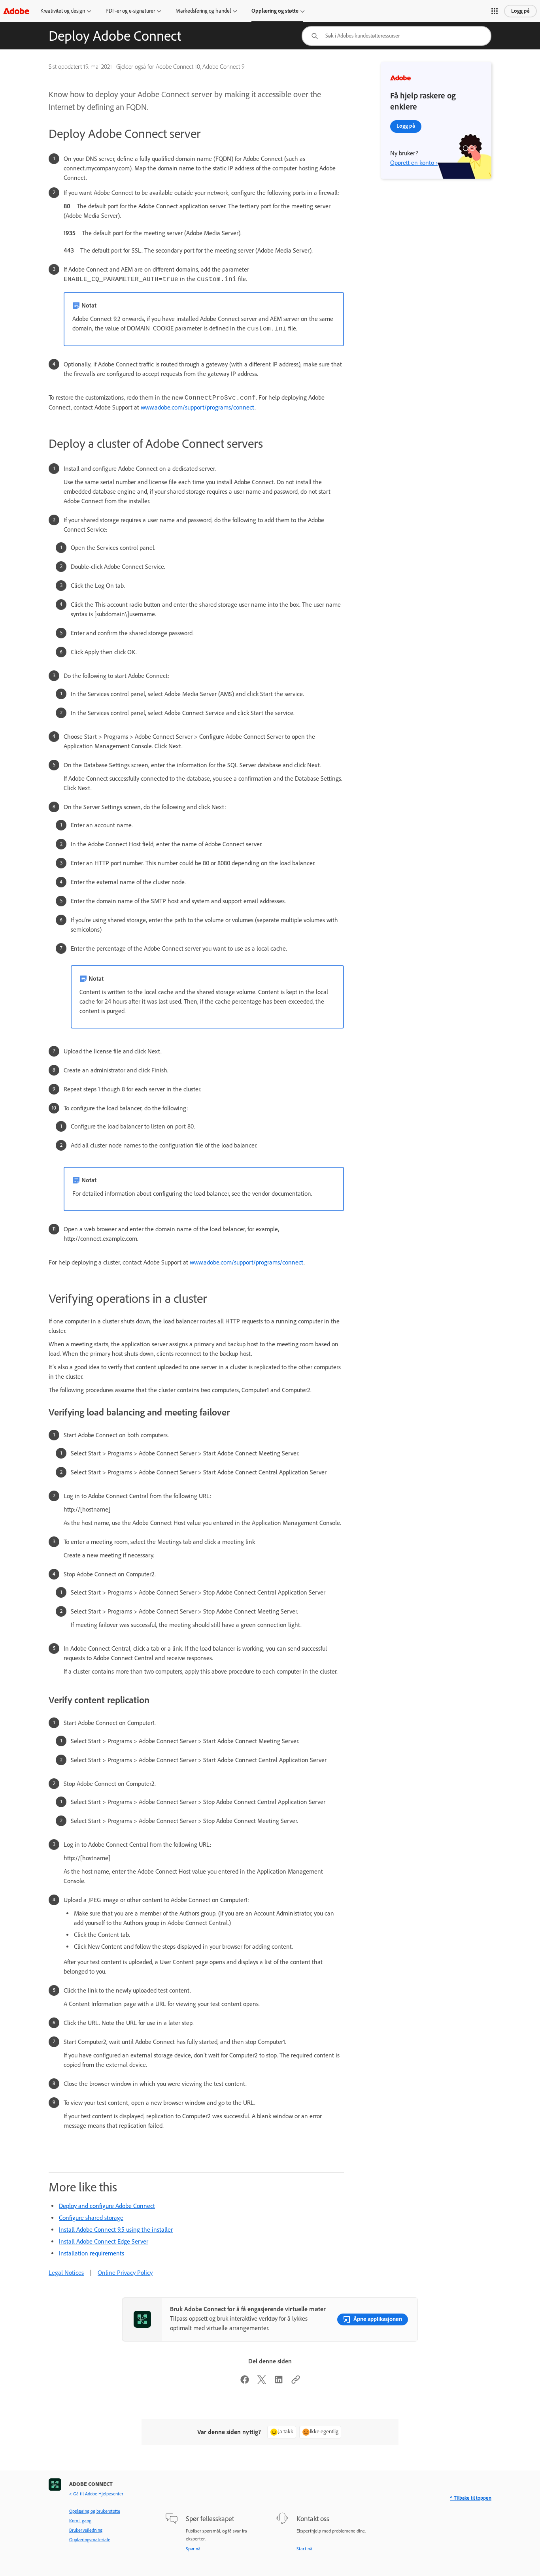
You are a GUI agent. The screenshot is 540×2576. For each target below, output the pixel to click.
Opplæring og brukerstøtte (95, 2511)
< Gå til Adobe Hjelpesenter (96, 2494)
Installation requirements (92, 2253)
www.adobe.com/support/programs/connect (198, 407)
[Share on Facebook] (245, 2382)
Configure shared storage (91, 2218)
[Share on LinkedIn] (279, 2382)
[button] (495, 11)
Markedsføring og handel (203, 11)
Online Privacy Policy (125, 2273)
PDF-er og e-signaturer (130, 11)
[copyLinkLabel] (296, 2382)
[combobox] (397, 36)
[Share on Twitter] (262, 2382)
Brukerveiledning (86, 2530)
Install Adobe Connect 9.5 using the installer (116, 2230)
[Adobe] (16, 11)
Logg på (520, 11)
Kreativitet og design (63, 11)
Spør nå (193, 2549)
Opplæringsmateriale (90, 2540)
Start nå (304, 2549)
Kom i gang (80, 2521)
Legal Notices (66, 2273)
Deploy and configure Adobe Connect (107, 2206)
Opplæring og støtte (275, 11)
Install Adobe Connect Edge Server (104, 2241)
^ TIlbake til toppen (471, 2498)
